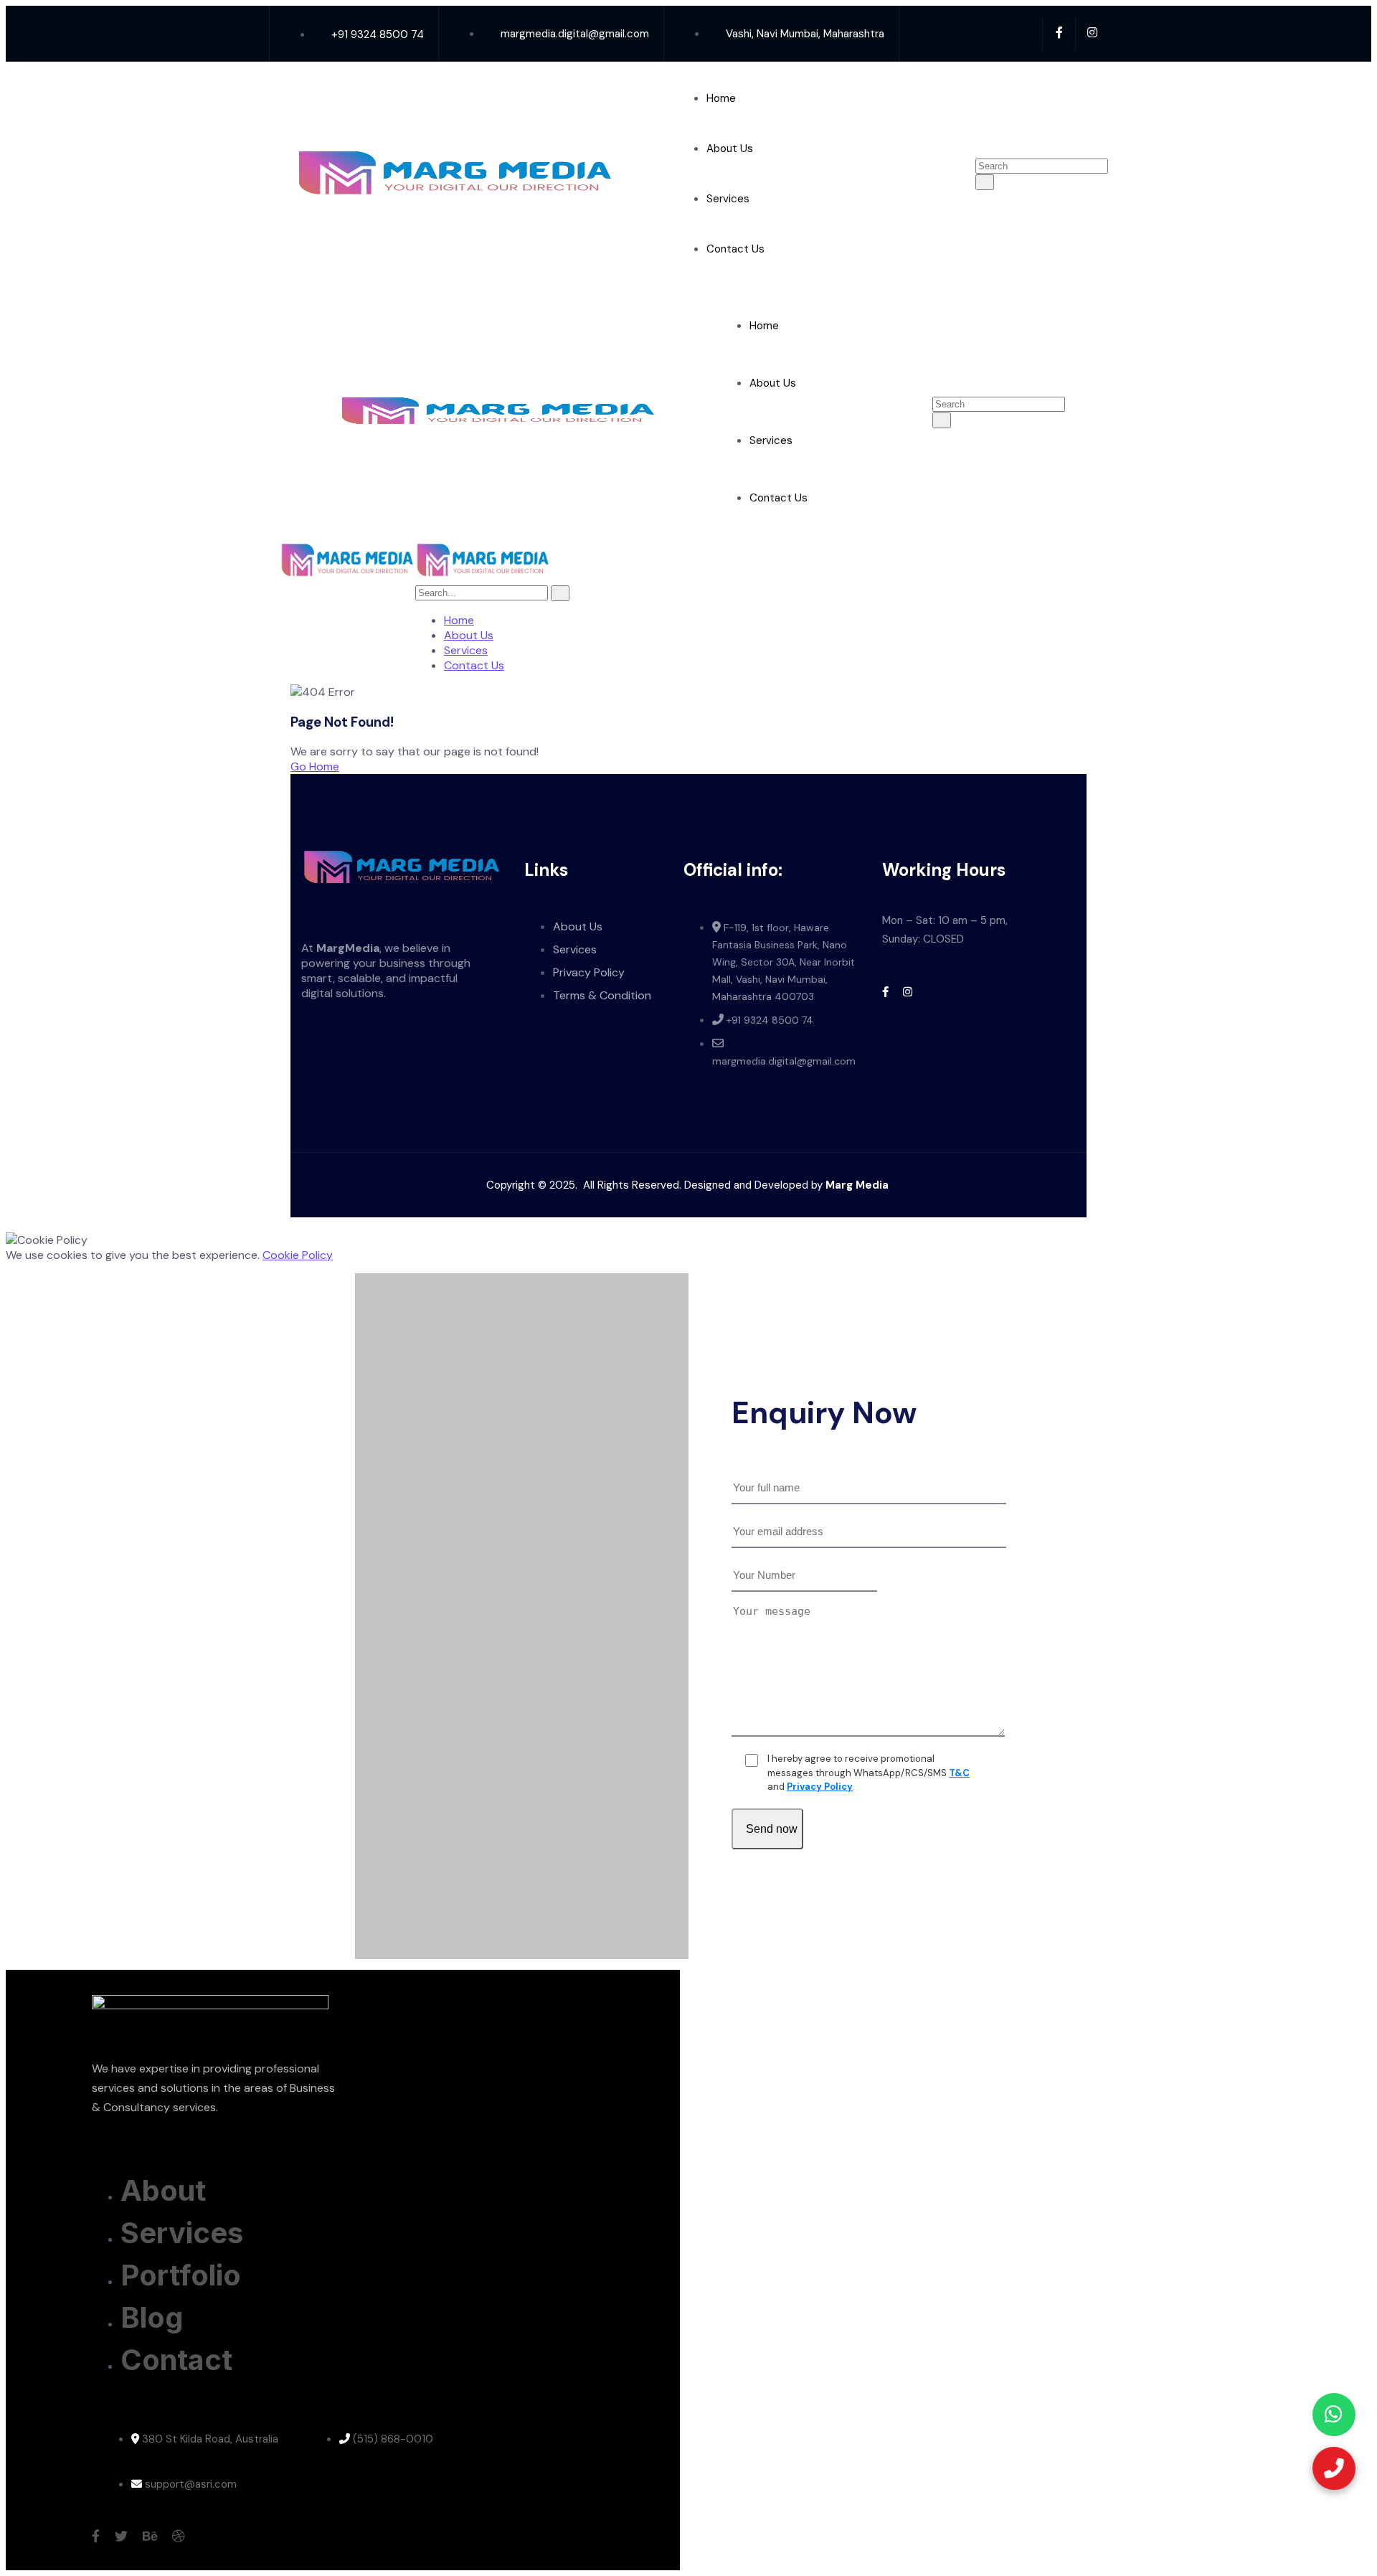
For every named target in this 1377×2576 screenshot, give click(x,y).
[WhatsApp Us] (1334, 2415)
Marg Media (858, 1185)
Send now (772, 1829)
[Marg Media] (347, 577)
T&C (959, 1773)
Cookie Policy (298, 1255)
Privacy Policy (820, 1787)
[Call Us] (1334, 2468)
